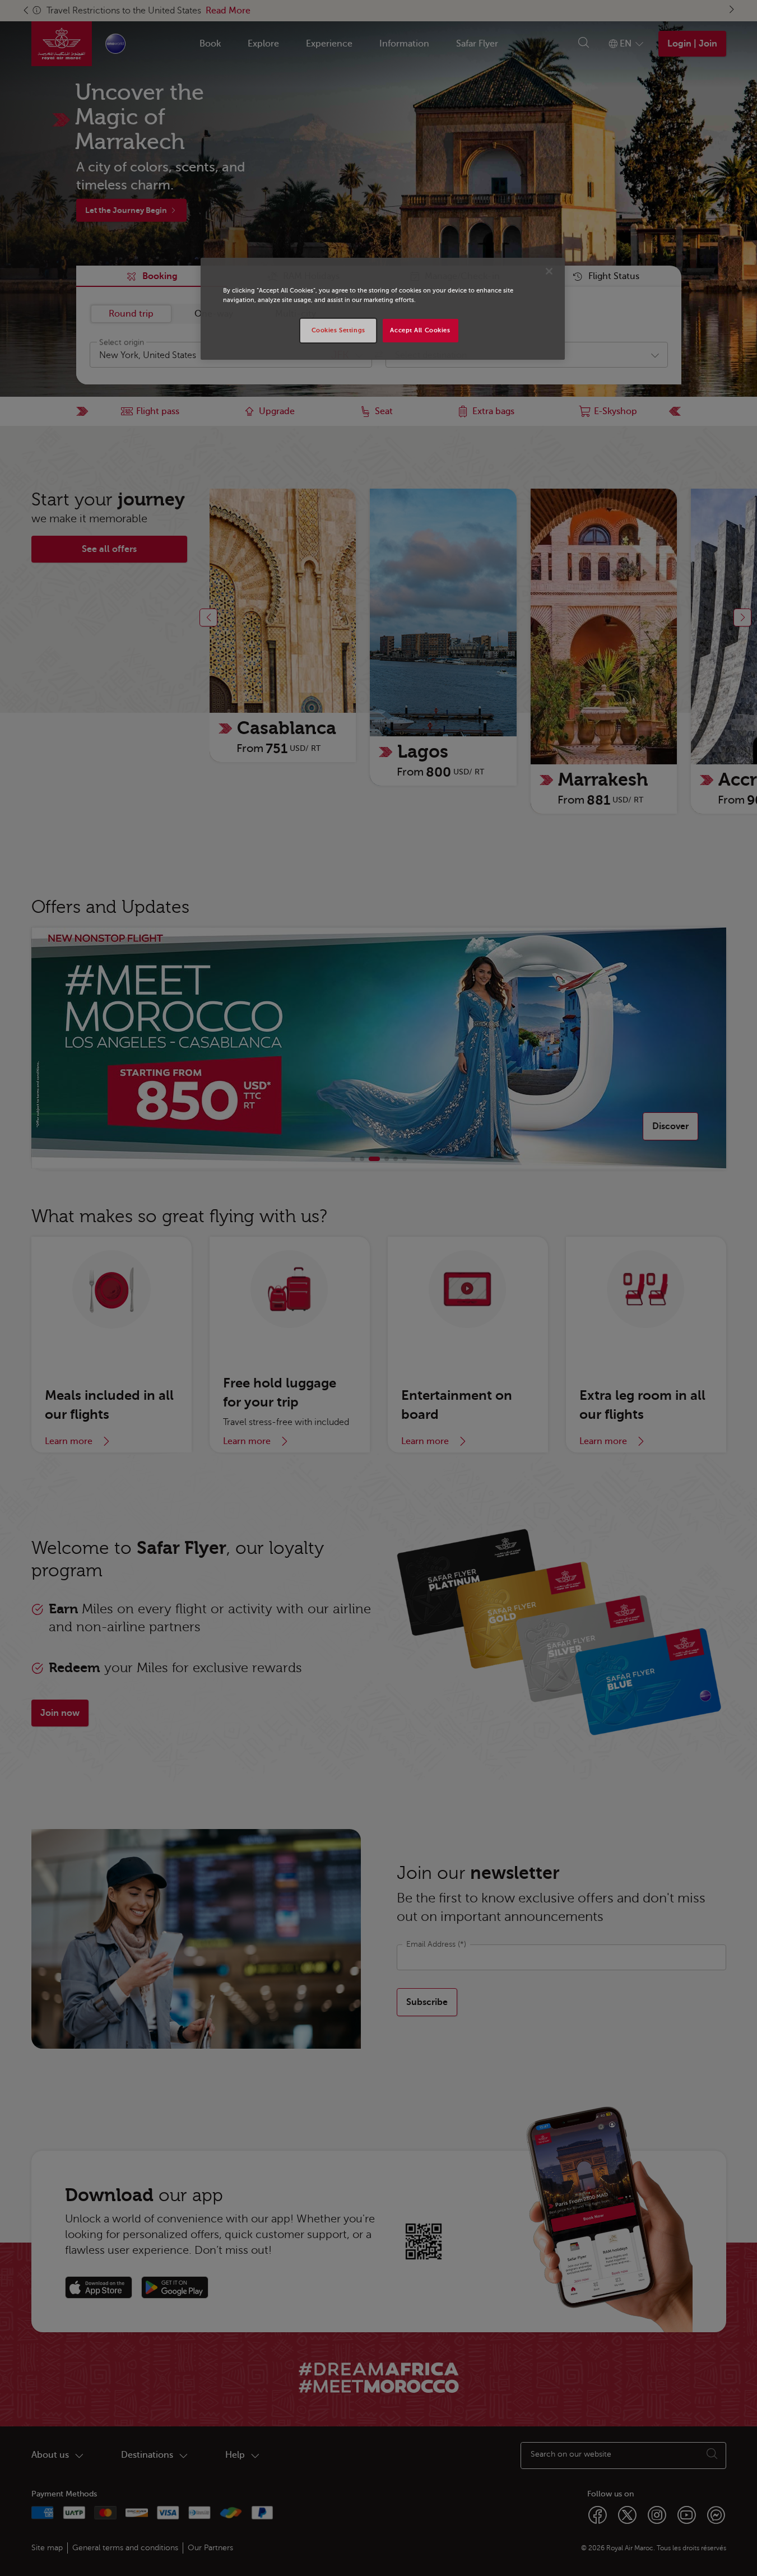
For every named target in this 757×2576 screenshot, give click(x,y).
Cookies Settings (338, 330)
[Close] (549, 271)
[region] (383, 309)
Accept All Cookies (420, 330)
